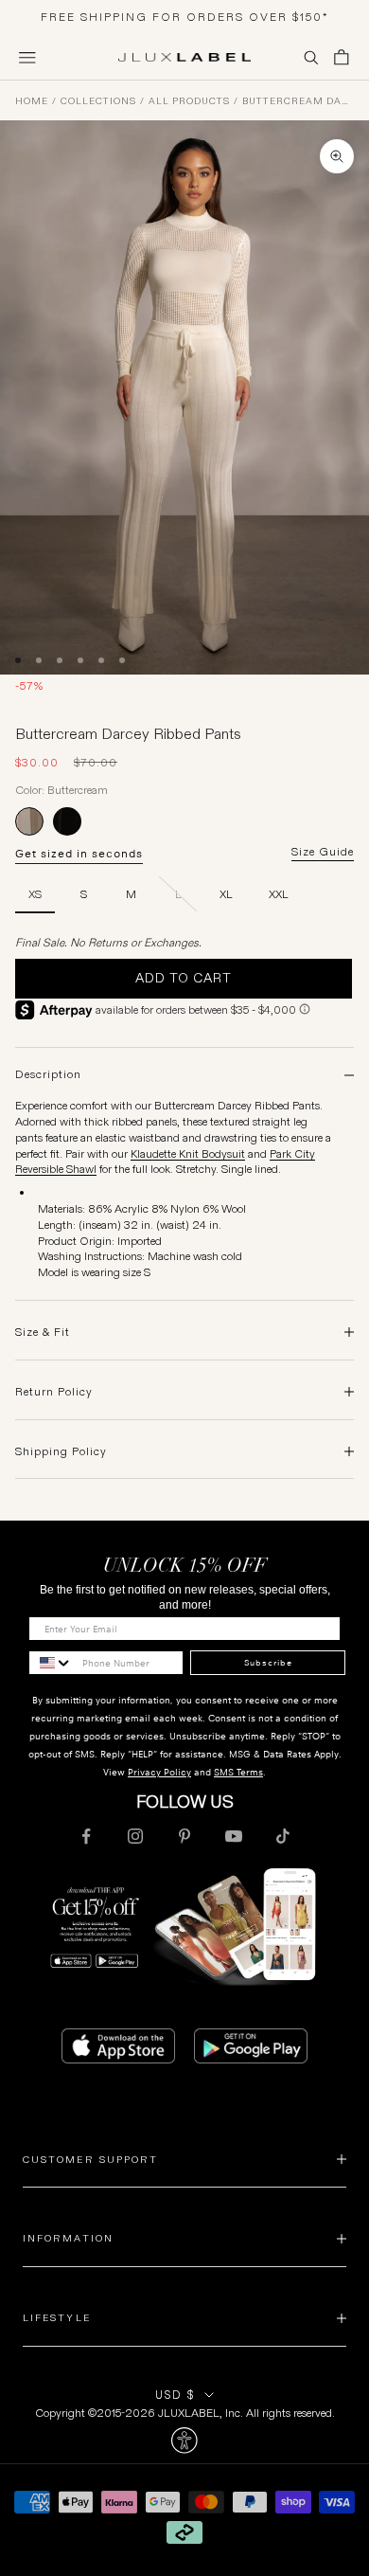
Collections (98, 101)
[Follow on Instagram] (135, 1836)
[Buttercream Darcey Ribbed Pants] (29, 821)
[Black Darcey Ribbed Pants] (67, 821)
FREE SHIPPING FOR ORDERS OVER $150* (185, 17)
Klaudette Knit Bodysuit (188, 1153)
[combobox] (51, 1663)
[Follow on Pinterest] (184, 1836)
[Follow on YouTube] (234, 1836)
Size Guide (323, 852)
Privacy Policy (159, 1772)
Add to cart (184, 978)
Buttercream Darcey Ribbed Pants (298, 101)
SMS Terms (238, 1772)
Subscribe (268, 1663)
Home (32, 101)
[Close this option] (184, 2441)
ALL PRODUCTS (189, 101)
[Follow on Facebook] (86, 1836)
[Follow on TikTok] (283, 1836)
